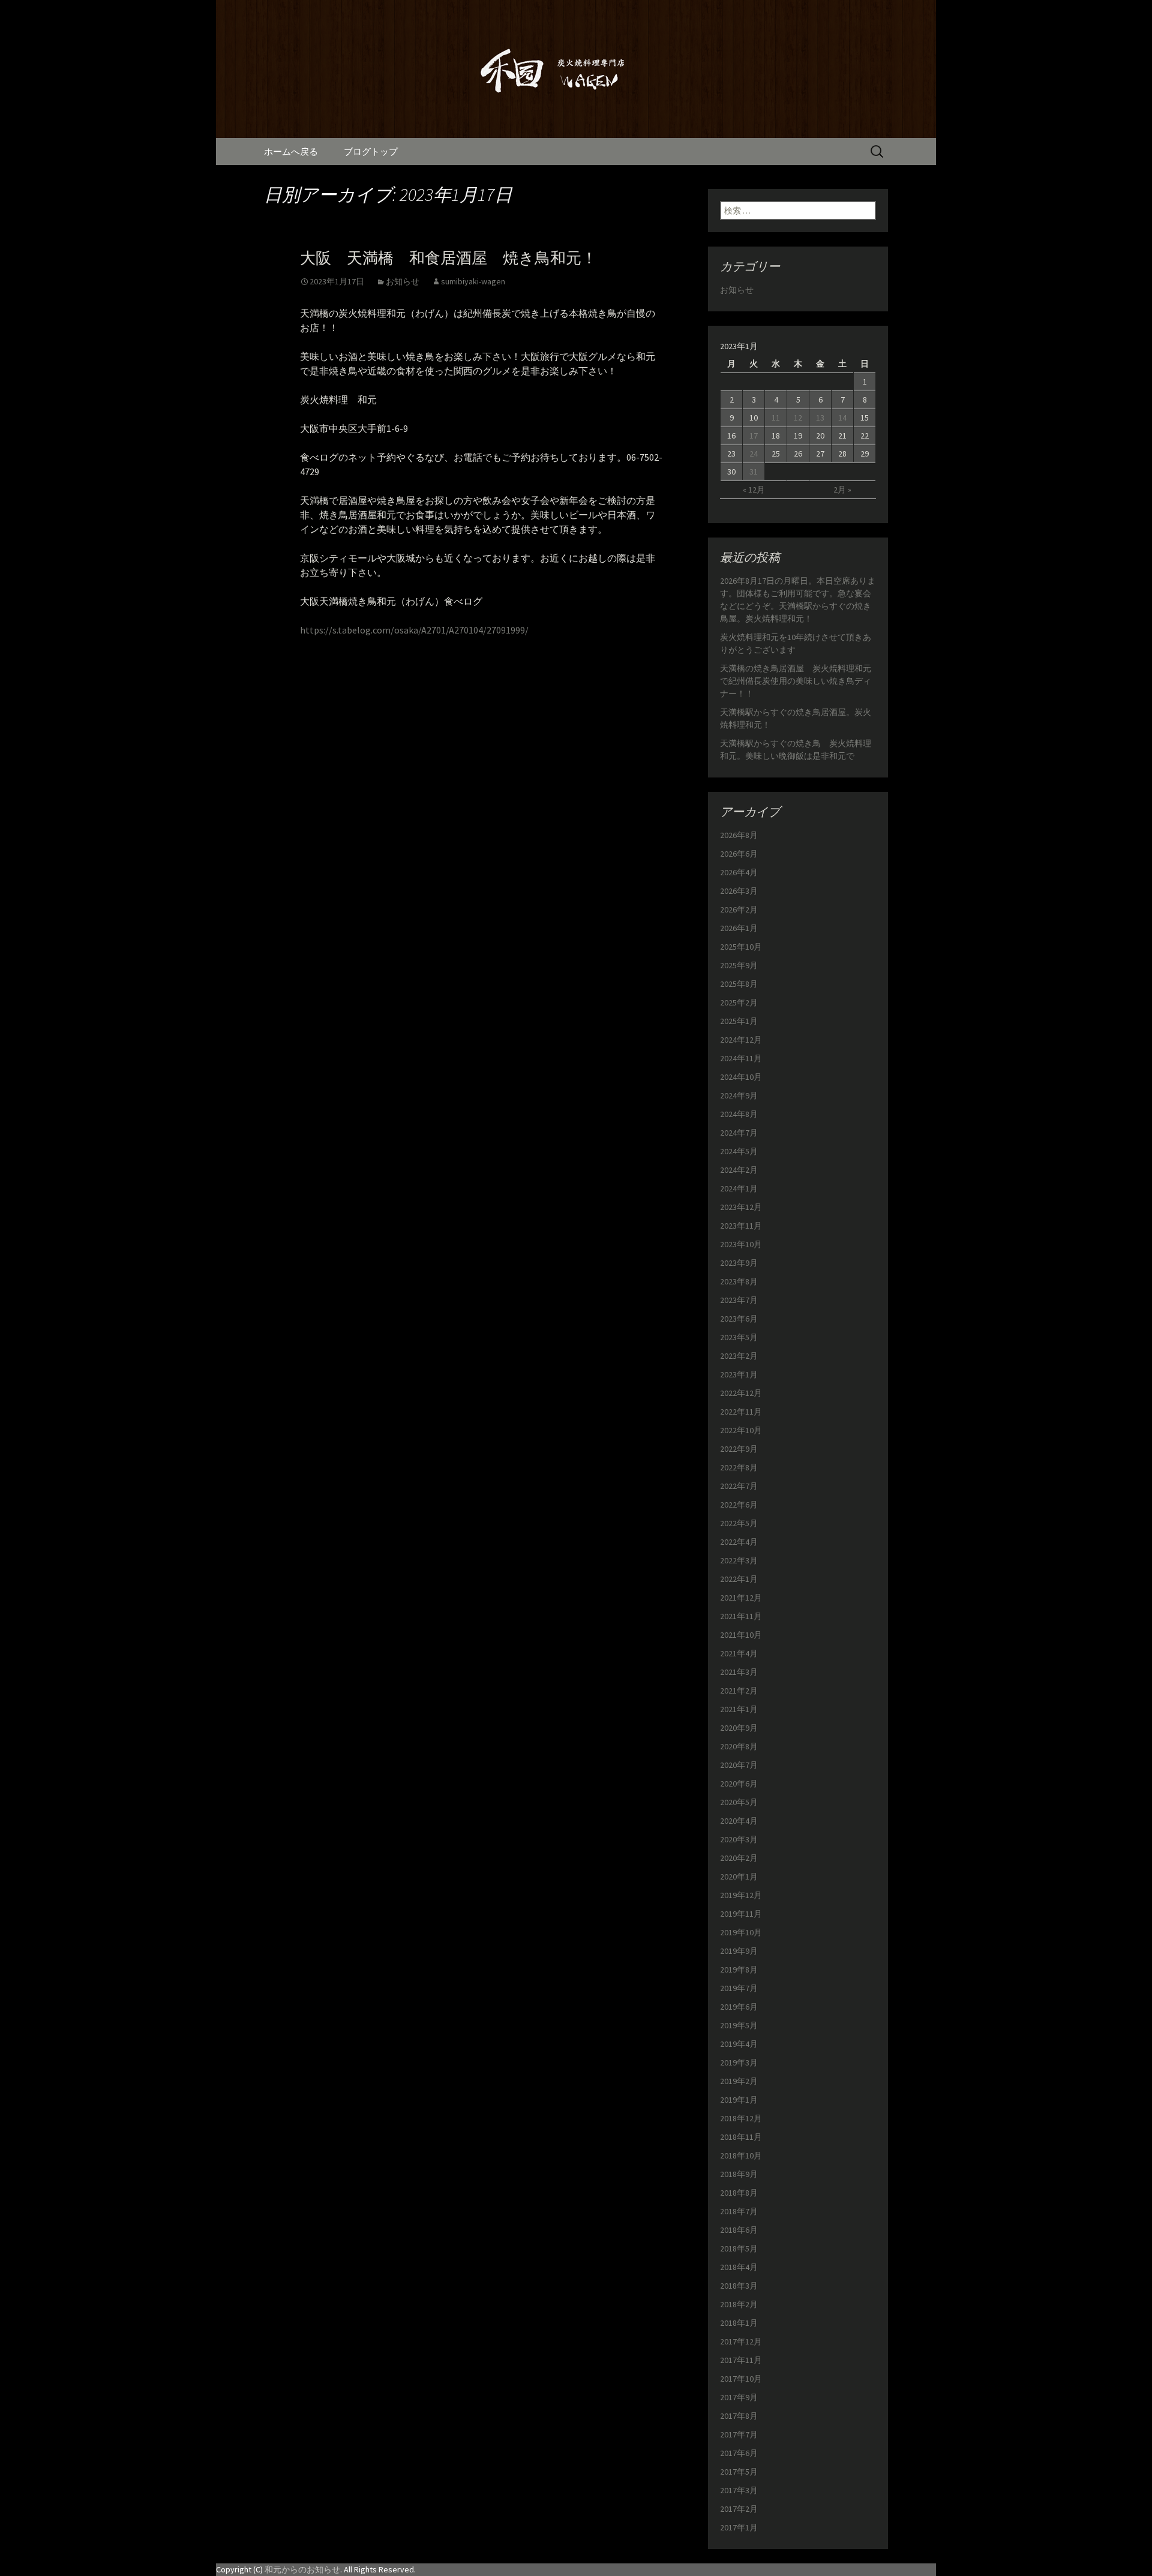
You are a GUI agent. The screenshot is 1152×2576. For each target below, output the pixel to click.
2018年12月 (741, 2118)
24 (754, 454)
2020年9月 (739, 1728)
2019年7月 (739, 1988)
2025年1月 (739, 1021)
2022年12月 (741, 1393)
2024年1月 (739, 1188)
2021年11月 (741, 1616)
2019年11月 (741, 1914)
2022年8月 (739, 1467)
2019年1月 (739, 2100)
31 (754, 472)
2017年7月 (739, 2434)
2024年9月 (739, 1095)
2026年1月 (739, 928)
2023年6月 (739, 1319)
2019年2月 (739, 2081)
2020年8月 (739, 1746)
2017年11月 (741, 2360)
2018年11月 (741, 2137)
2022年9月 (739, 1449)
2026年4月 (739, 872)
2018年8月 (739, 2193)
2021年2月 (739, 1691)
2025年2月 (739, 1002)
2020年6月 (739, 1784)
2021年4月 (739, 1653)
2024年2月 (739, 1170)
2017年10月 (741, 2379)
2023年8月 (739, 1281)
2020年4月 (739, 1821)
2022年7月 (739, 1486)
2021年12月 (741, 1598)
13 (820, 418)
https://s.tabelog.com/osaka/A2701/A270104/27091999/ (414, 630)
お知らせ (403, 281)
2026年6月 (739, 854)
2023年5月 (739, 1337)
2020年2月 (739, 1858)
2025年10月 (741, 947)
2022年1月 (739, 1579)
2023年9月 (739, 1263)
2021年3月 (739, 1672)
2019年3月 (739, 2062)
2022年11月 (741, 1412)
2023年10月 (741, 1244)
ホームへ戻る (291, 151)
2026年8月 (739, 835)
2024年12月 (741, 1040)
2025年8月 (739, 984)
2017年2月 (739, 2509)
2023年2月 (739, 1356)
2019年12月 (741, 1895)
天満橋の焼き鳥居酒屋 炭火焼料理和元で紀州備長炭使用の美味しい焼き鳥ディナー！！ (796, 681)
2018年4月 (739, 2267)
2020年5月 (739, 1802)
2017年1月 (739, 2527)
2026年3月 (739, 891)
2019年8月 (739, 1969)
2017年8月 (739, 2416)
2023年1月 (739, 1374)
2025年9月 (739, 965)
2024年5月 (739, 1151)
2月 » (842, 490)
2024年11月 (741, 1058)
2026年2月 (739, 909)
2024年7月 (739, 1133)
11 (776, 418)
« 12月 (754, 490)
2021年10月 (741, 1635)
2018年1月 (739, 2323)
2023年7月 (739, 1300)
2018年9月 (739, 2174)
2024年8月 (739, 1114)
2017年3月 (739, 2490)
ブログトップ (371, 151)
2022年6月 (739, 1505)
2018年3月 (739, 2286)
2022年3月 (739, 1560)
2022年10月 (741, 1430)
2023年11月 (741, 1226)
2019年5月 (739, 2025)
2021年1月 (739, 1709)
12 (798, 418)
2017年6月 (739, 2453)
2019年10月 (741, 1932)
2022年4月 (739, 1542)
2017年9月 (739, 2397)
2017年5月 (739, 2472)
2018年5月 (739, 2248)
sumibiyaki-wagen (473, 281)
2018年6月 (739, 2230)
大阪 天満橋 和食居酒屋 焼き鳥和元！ (448, 258)
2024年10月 (741, 1077)
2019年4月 (739, 2044)
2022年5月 (739, 1523)
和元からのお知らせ (302, 2569)
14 (842, 418)
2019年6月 (739, 2007)
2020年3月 (739, 1839)
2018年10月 (741, 2155)
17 (754, 436)
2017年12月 (741, 2341)
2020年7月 (739, 1765)
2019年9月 (739, 1951)
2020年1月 (739, 1877)
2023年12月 (741, 1207)
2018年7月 (739, 2211)
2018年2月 (739, 2304)
